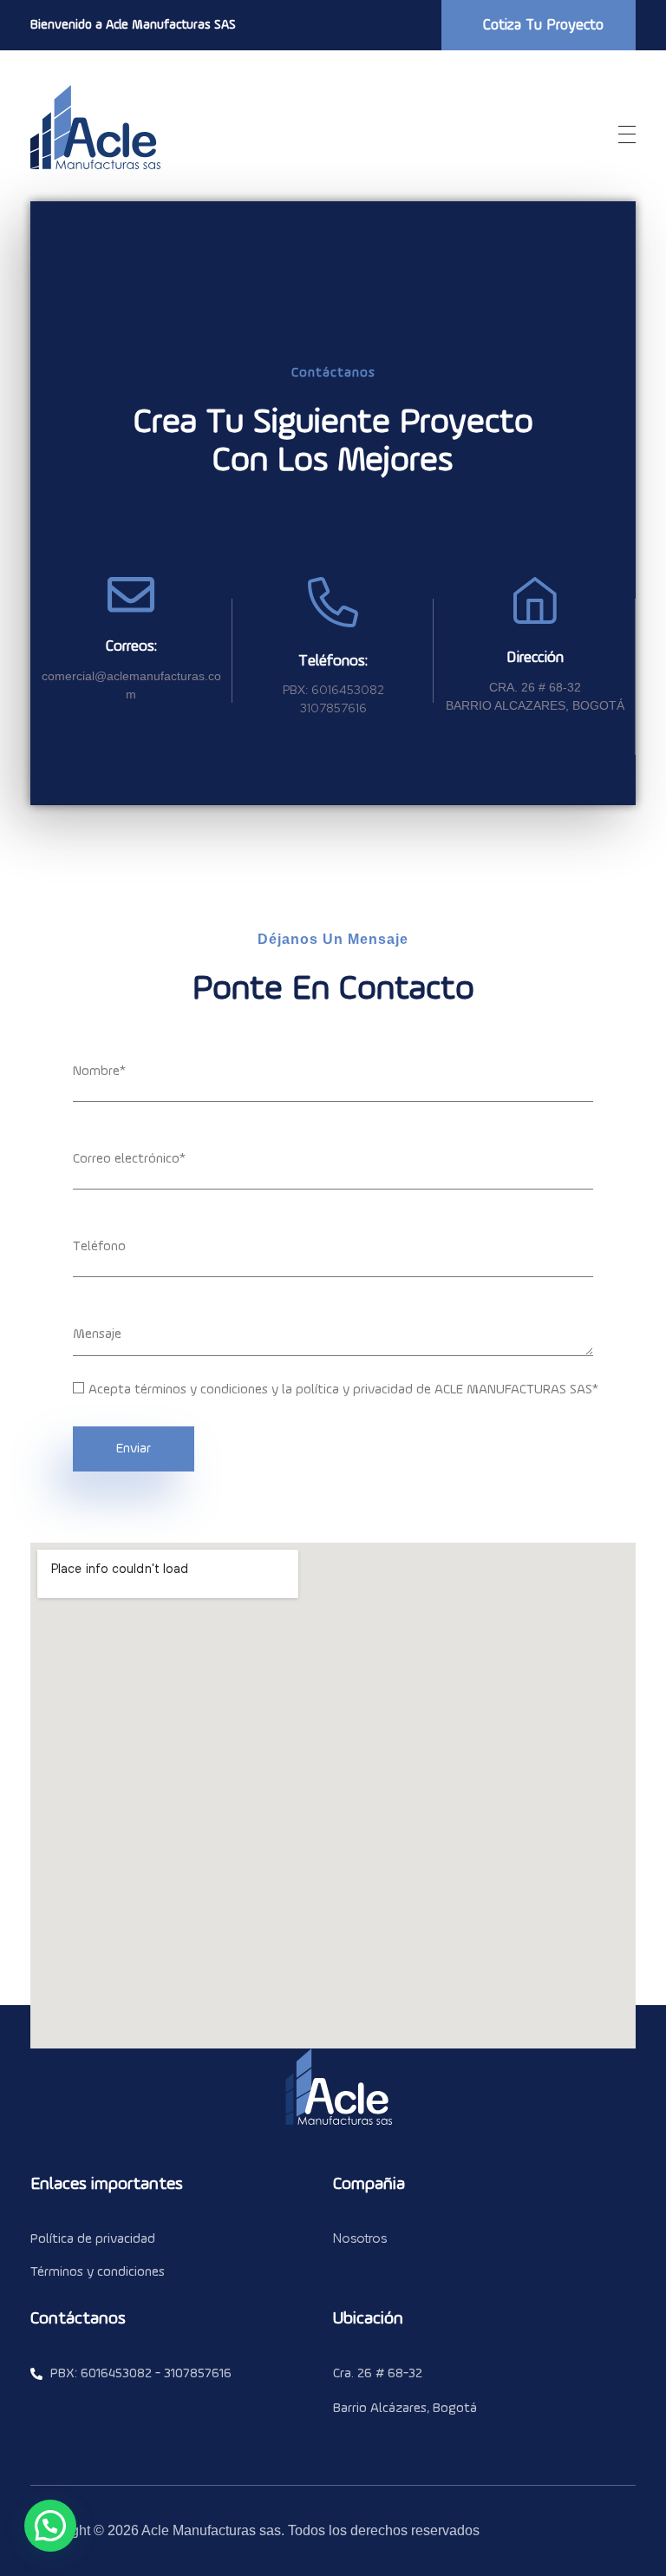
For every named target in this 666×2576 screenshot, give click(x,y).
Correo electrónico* (129, 1159)
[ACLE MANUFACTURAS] (95, 128)
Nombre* (99, 1072)
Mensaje (97, 1334)
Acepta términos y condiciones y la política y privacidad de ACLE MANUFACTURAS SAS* (343, 1390)
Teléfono (99, 1247)
